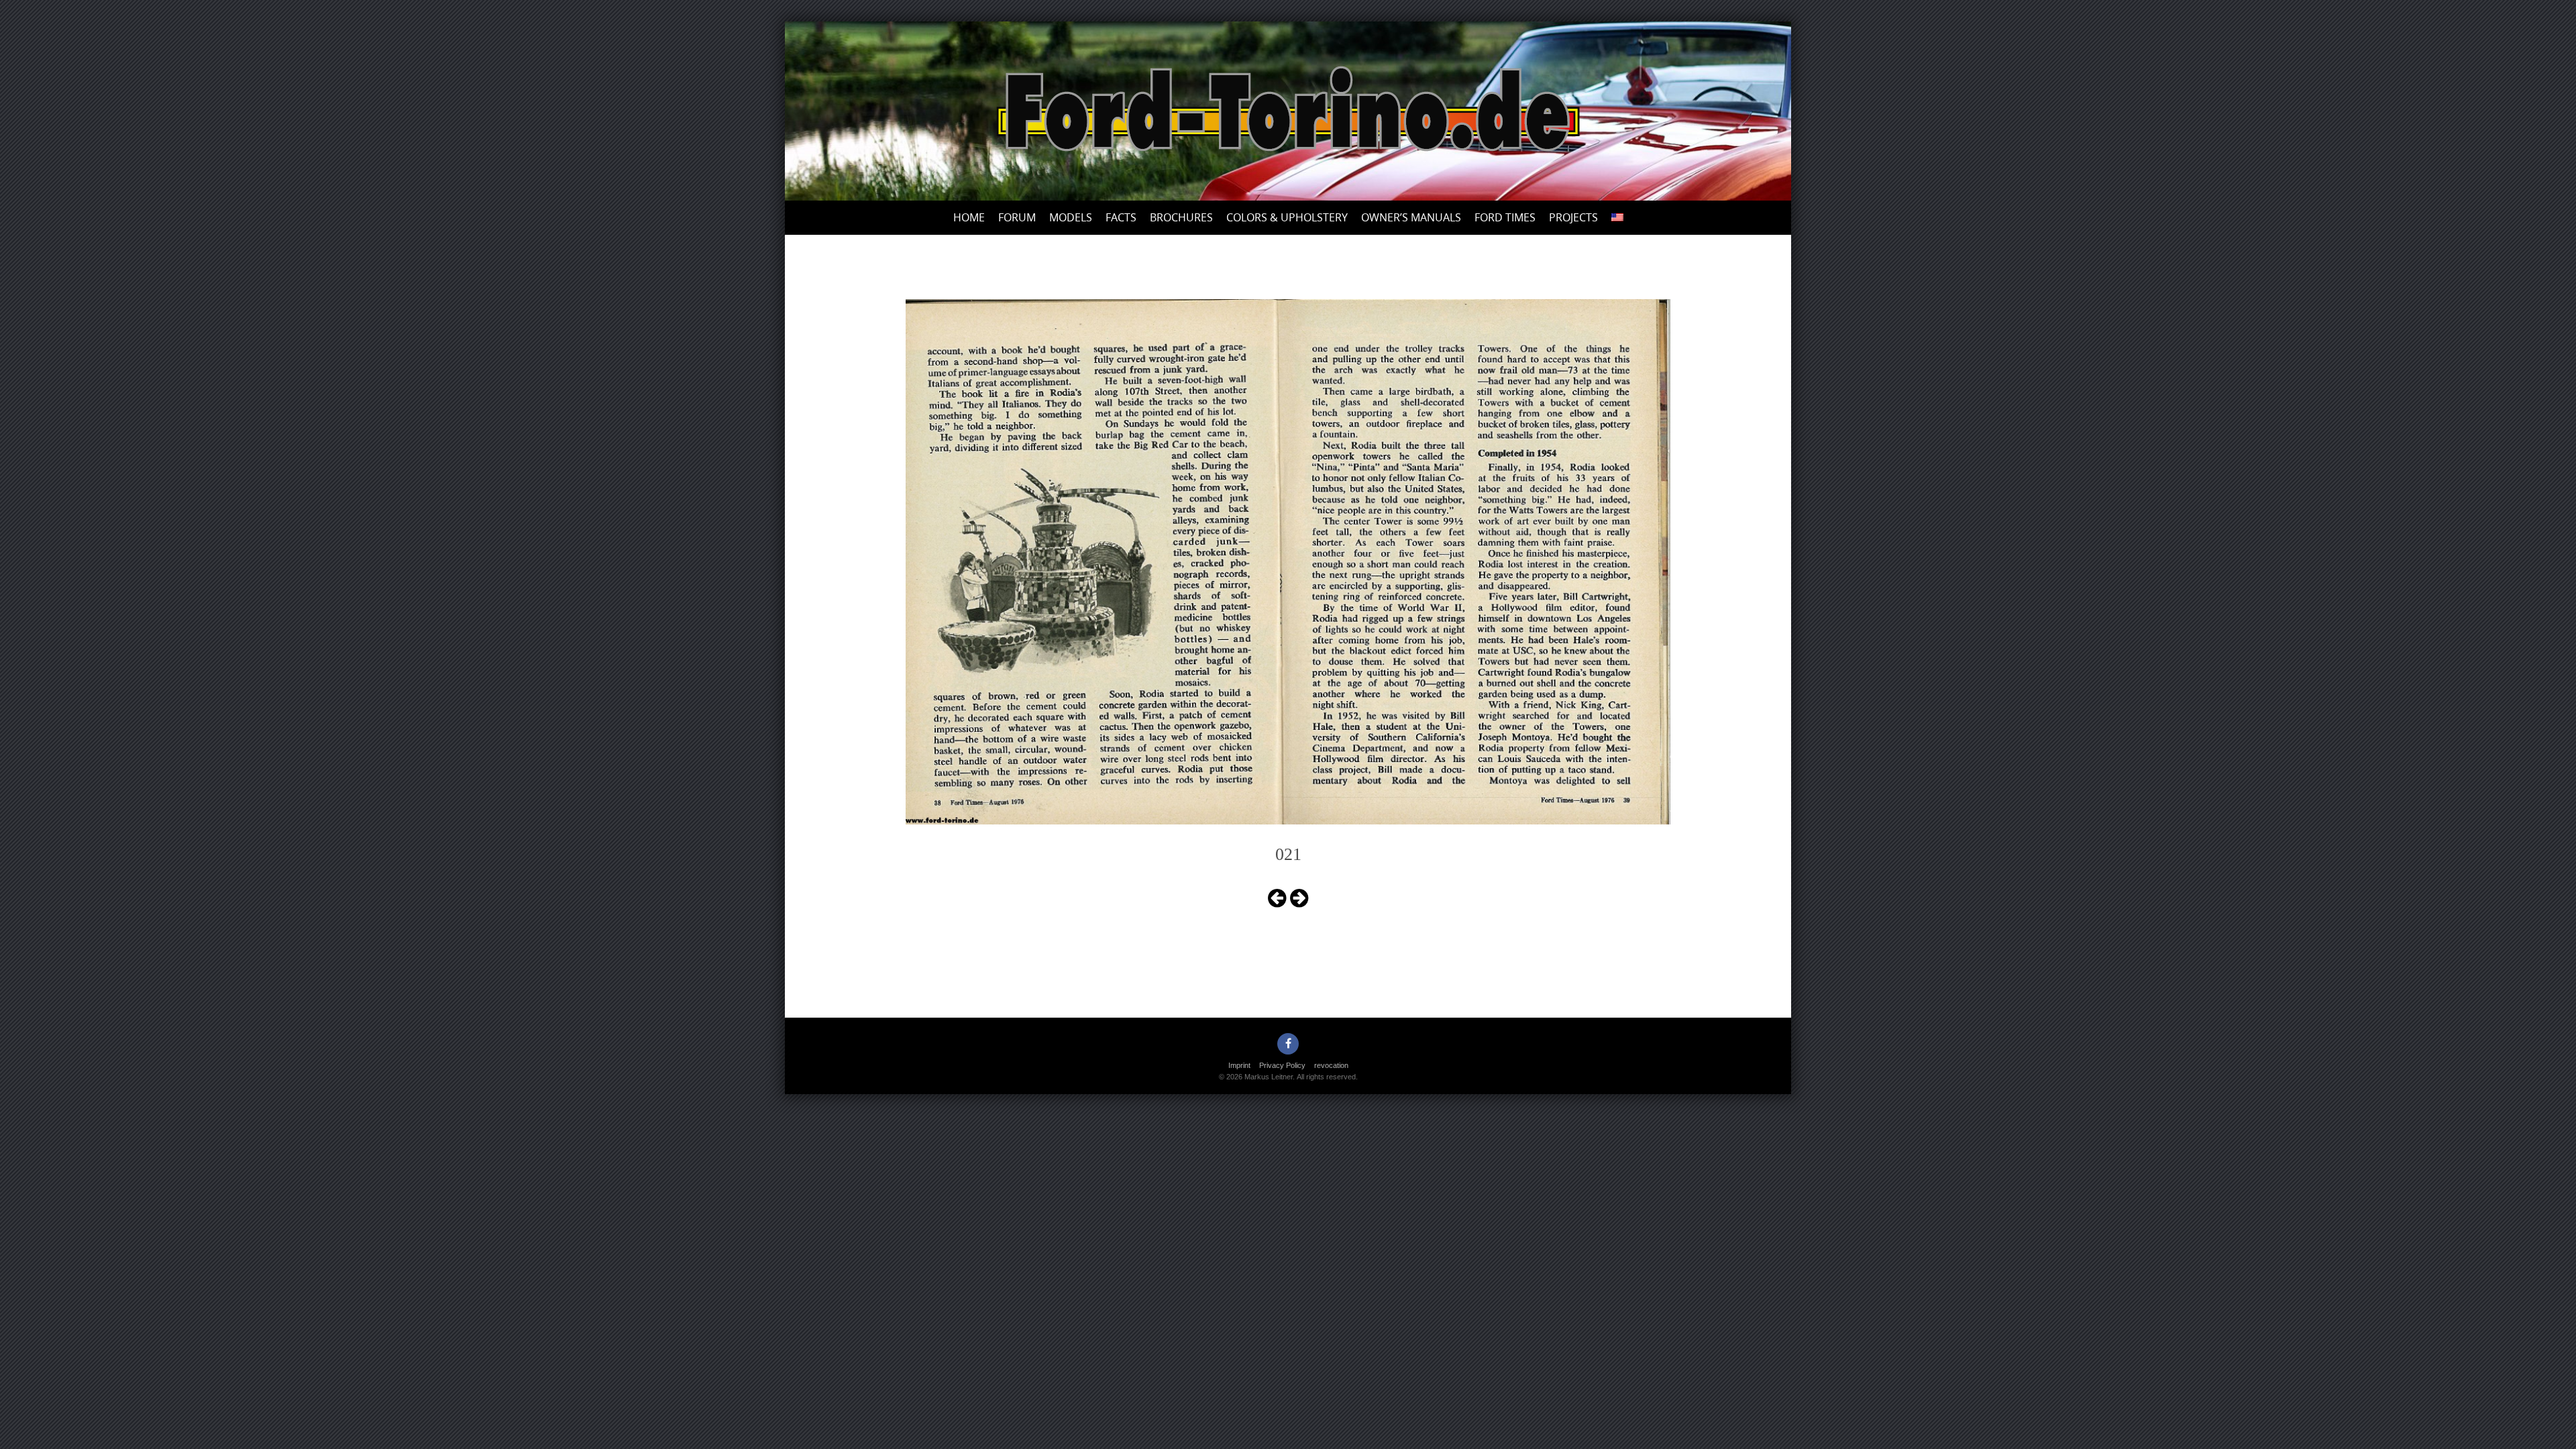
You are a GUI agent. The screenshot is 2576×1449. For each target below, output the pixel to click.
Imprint (1239, 1065)
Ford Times (1505, 217)
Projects (1573, 217)
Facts (1121, 217)
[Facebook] (1288, 1044)
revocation (1331, 1065)
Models (1071, 217)
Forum (1017, 217)
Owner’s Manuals (1411, 217)
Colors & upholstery (1287, 217)
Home (969, 217)
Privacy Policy (1282, 1065)
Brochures (1181, 217)
